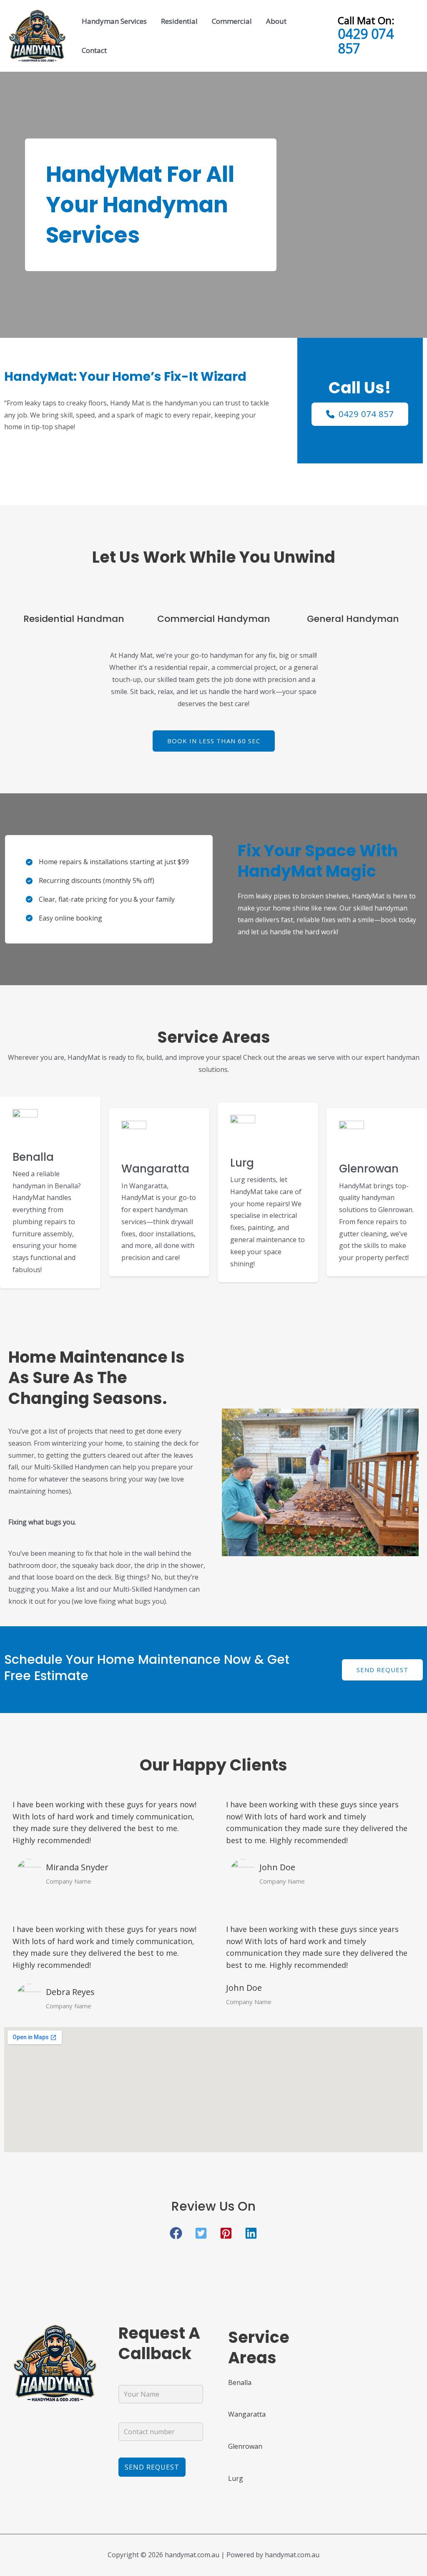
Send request (382, 1670)
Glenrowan (369, 1169)
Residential (179, 21)
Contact (94, 50)
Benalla (33, 1157)
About (276, 21)
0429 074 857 (366, 41)
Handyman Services (114, 21)
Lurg (242, 1163)
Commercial (232, 21)
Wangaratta (155, 1169)
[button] (214, 741)
